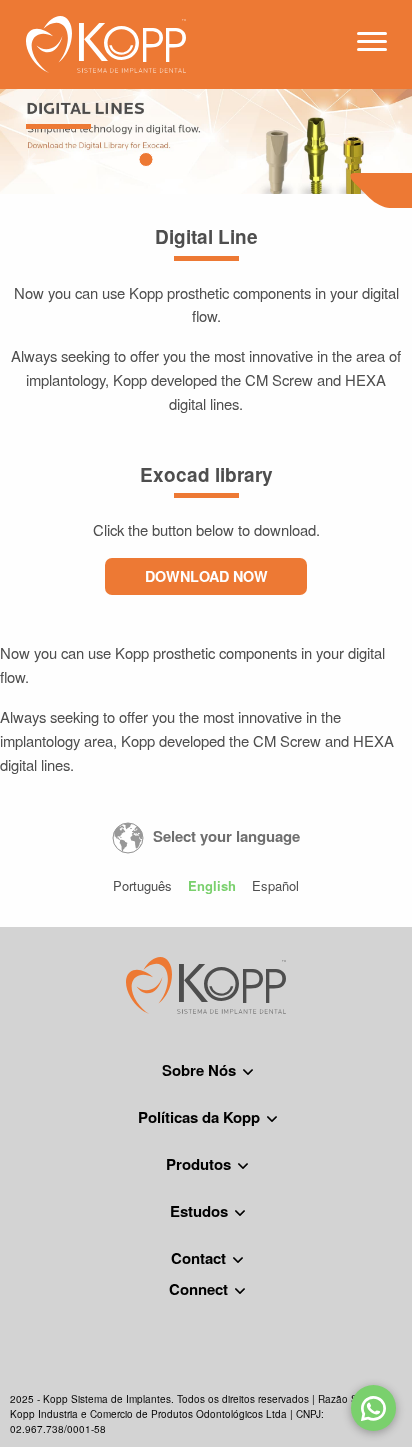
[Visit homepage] (106, 41)
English (212, 885)
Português (142, 885)
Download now (206, 576)
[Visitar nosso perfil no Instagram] (206, 1309)
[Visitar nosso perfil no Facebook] (163, 1309)
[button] (145, 159)
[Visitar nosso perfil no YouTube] (249, 1309)
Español (275, 885)
